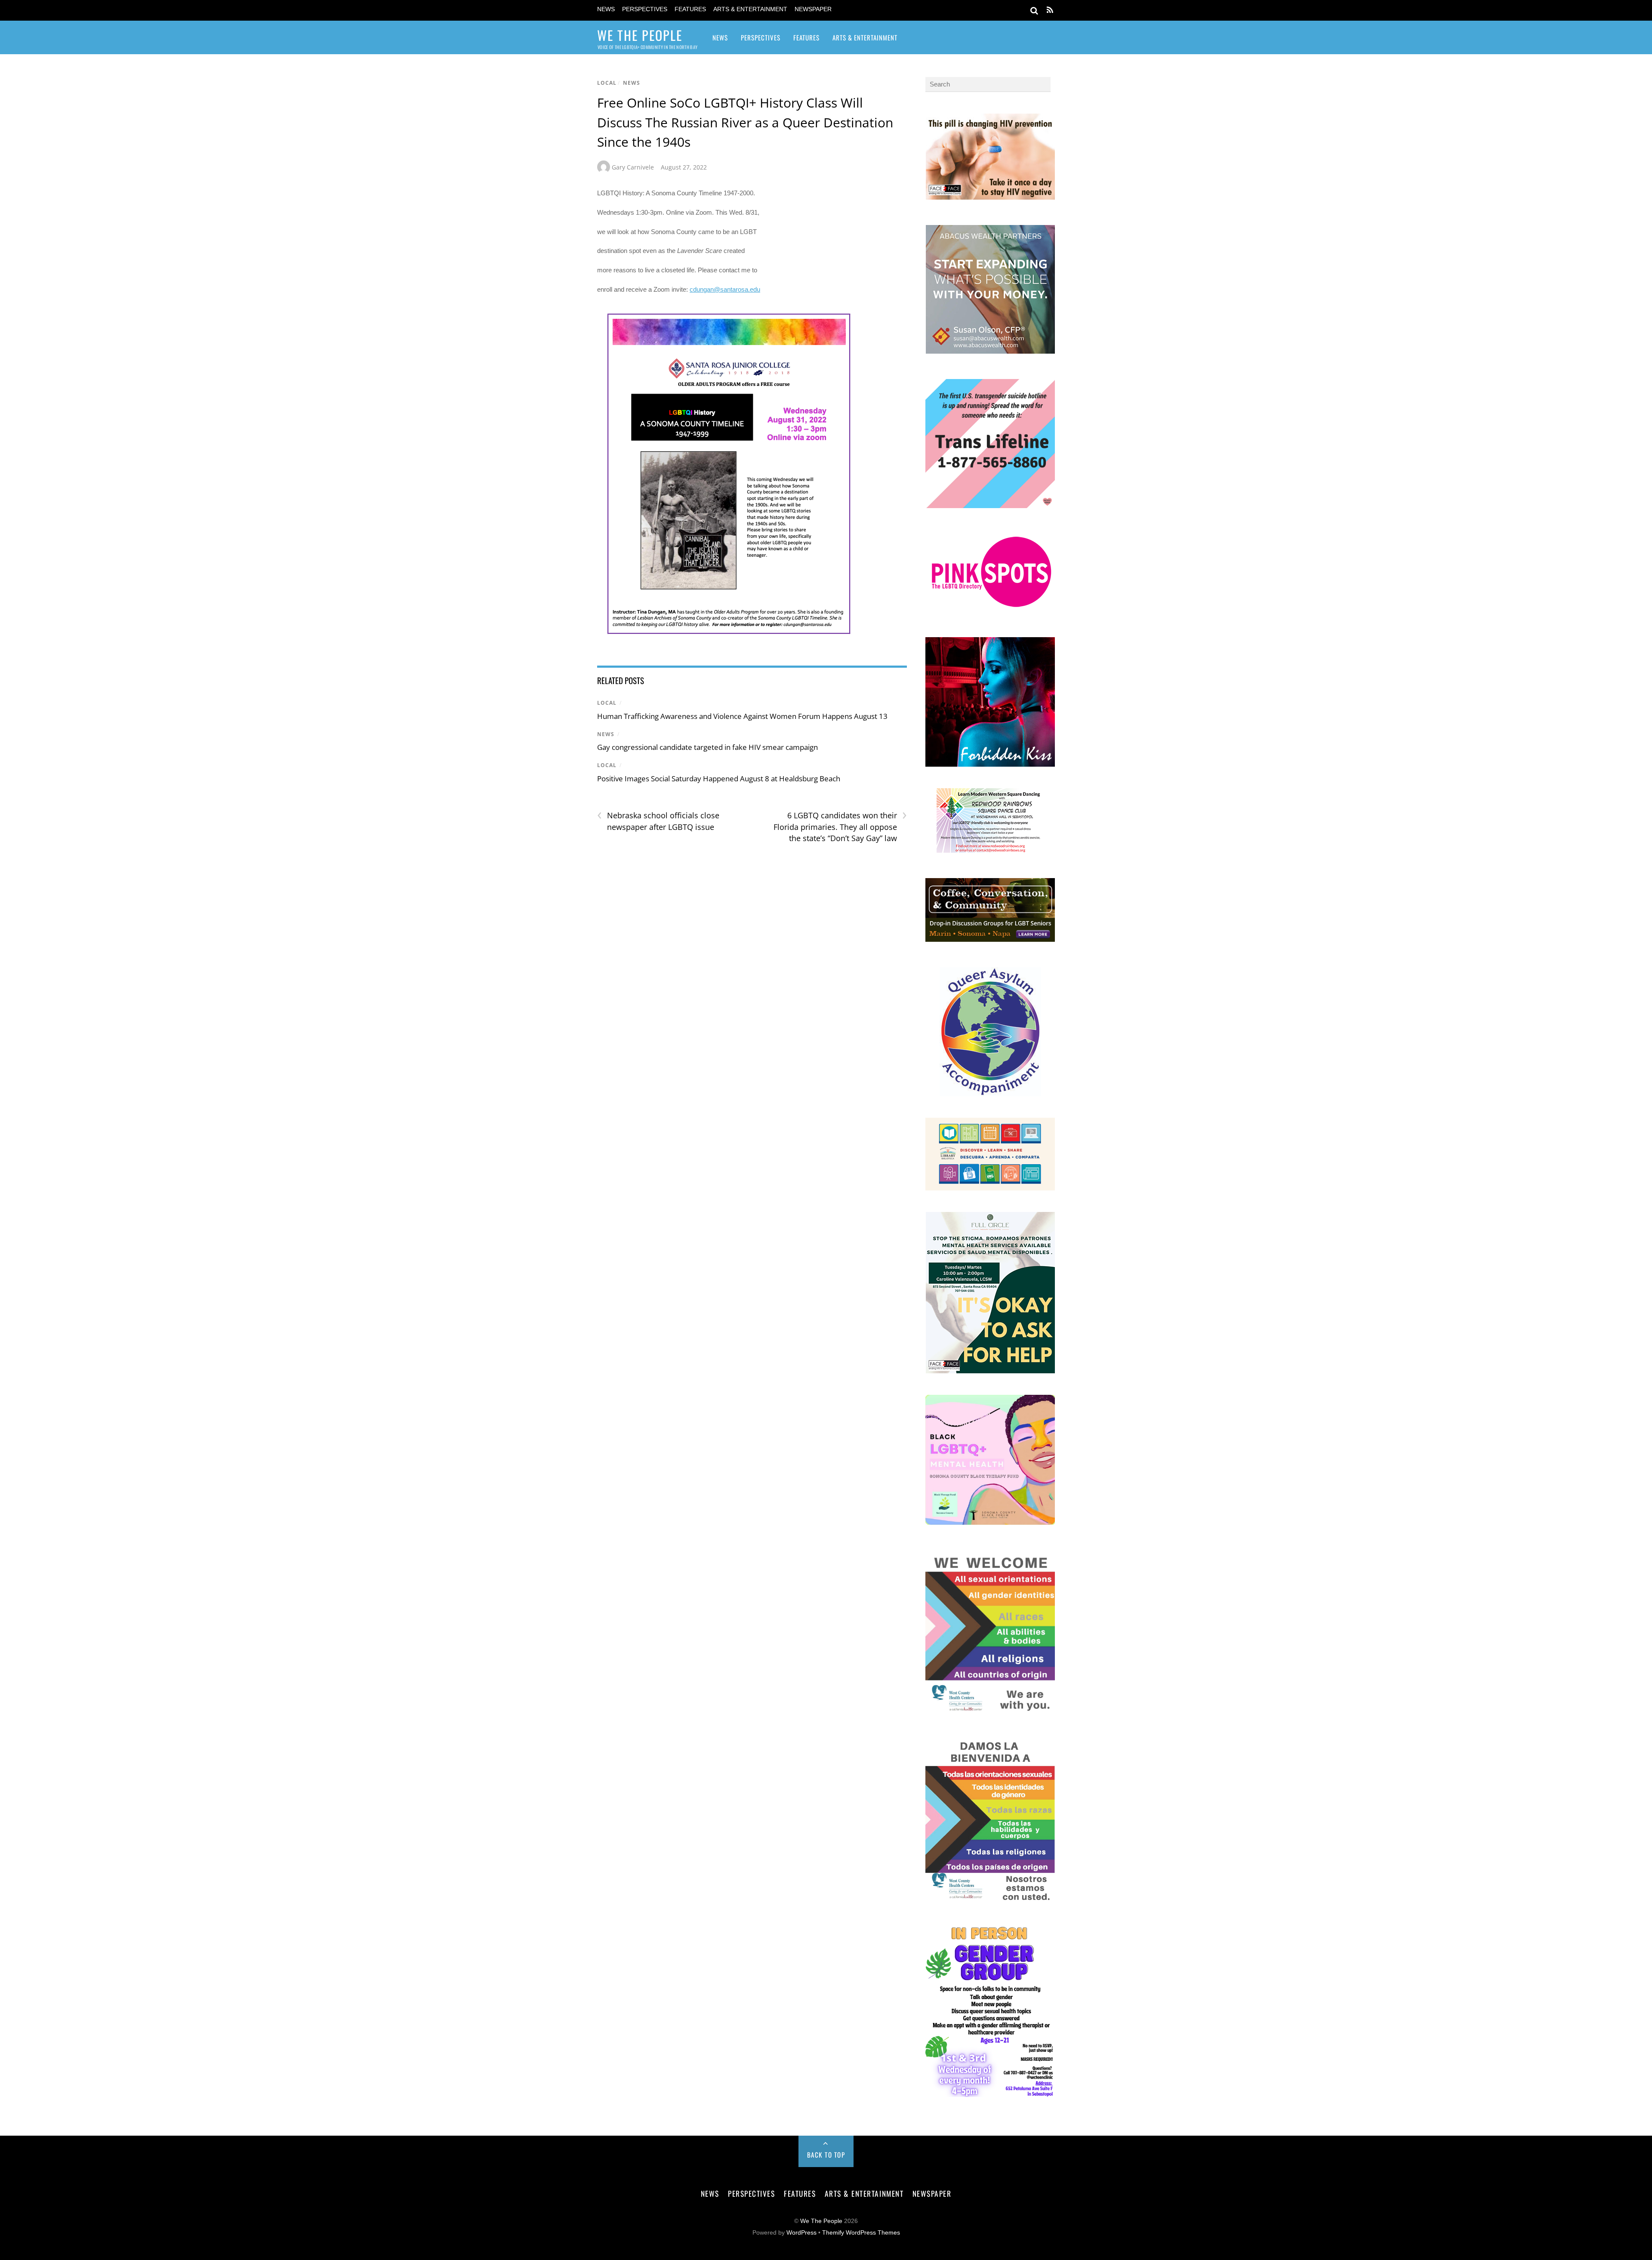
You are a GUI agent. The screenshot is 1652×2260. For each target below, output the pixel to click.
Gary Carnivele (633, 167)
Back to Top (826, 2155)
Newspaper (813, 9)
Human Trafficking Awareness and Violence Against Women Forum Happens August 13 (742, 716)
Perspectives (645, 9)
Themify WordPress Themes (861, 2233)
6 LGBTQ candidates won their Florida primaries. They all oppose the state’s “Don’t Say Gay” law (840, 826)
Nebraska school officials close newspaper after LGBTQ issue (658, 821)
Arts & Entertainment (750, 9)
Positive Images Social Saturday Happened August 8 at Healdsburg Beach (719, 779)
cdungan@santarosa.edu (725, 289)
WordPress (801, 2233)
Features (690, 9)
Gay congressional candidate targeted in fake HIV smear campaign (707, 747)
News (606, 9)
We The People (821, 2221)
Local (607, 83)
